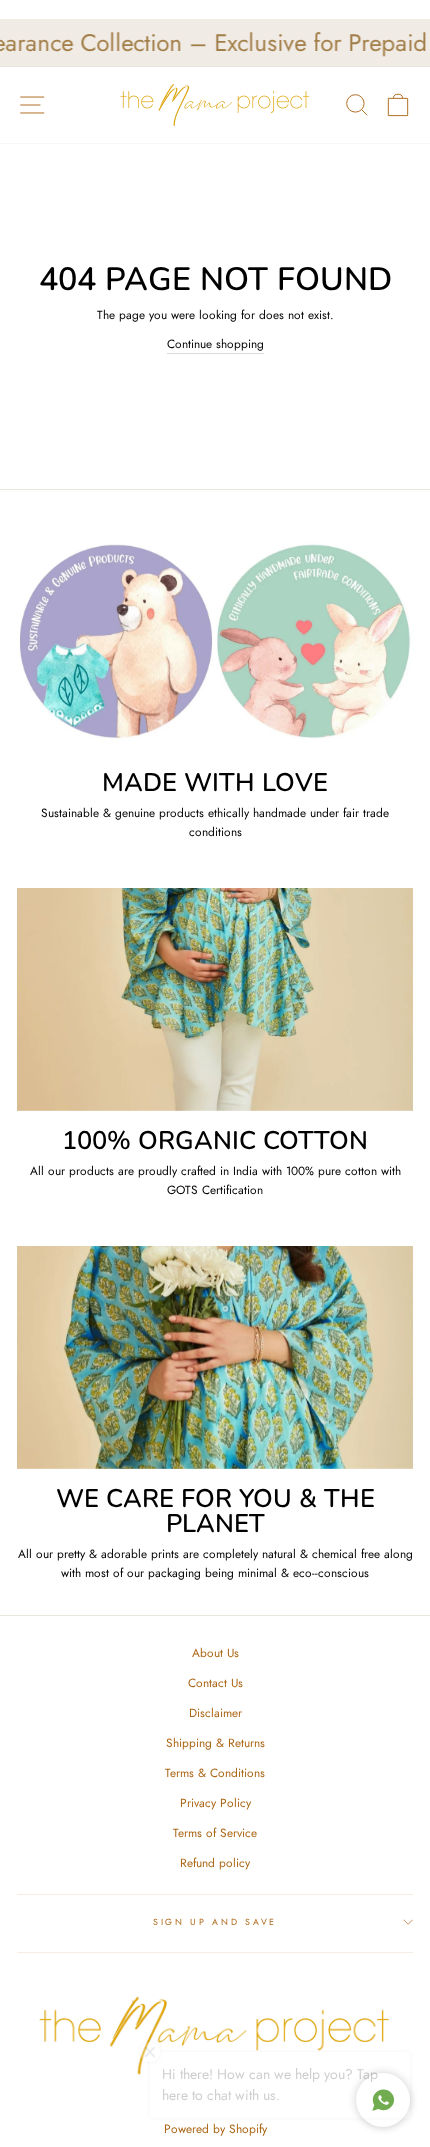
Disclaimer (215, 1712)
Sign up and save (215, 1921)
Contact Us (215, 1682)
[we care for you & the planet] (215, 1357)
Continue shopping (215, 343)
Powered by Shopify (215, 2129)
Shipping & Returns (215, 1742)
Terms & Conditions (215, 1772)
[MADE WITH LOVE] (215, 641)
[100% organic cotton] (215, 999)
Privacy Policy (215, 1802)
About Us (215, 1652)
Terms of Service (215, 1832)
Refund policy (215, 1862)
